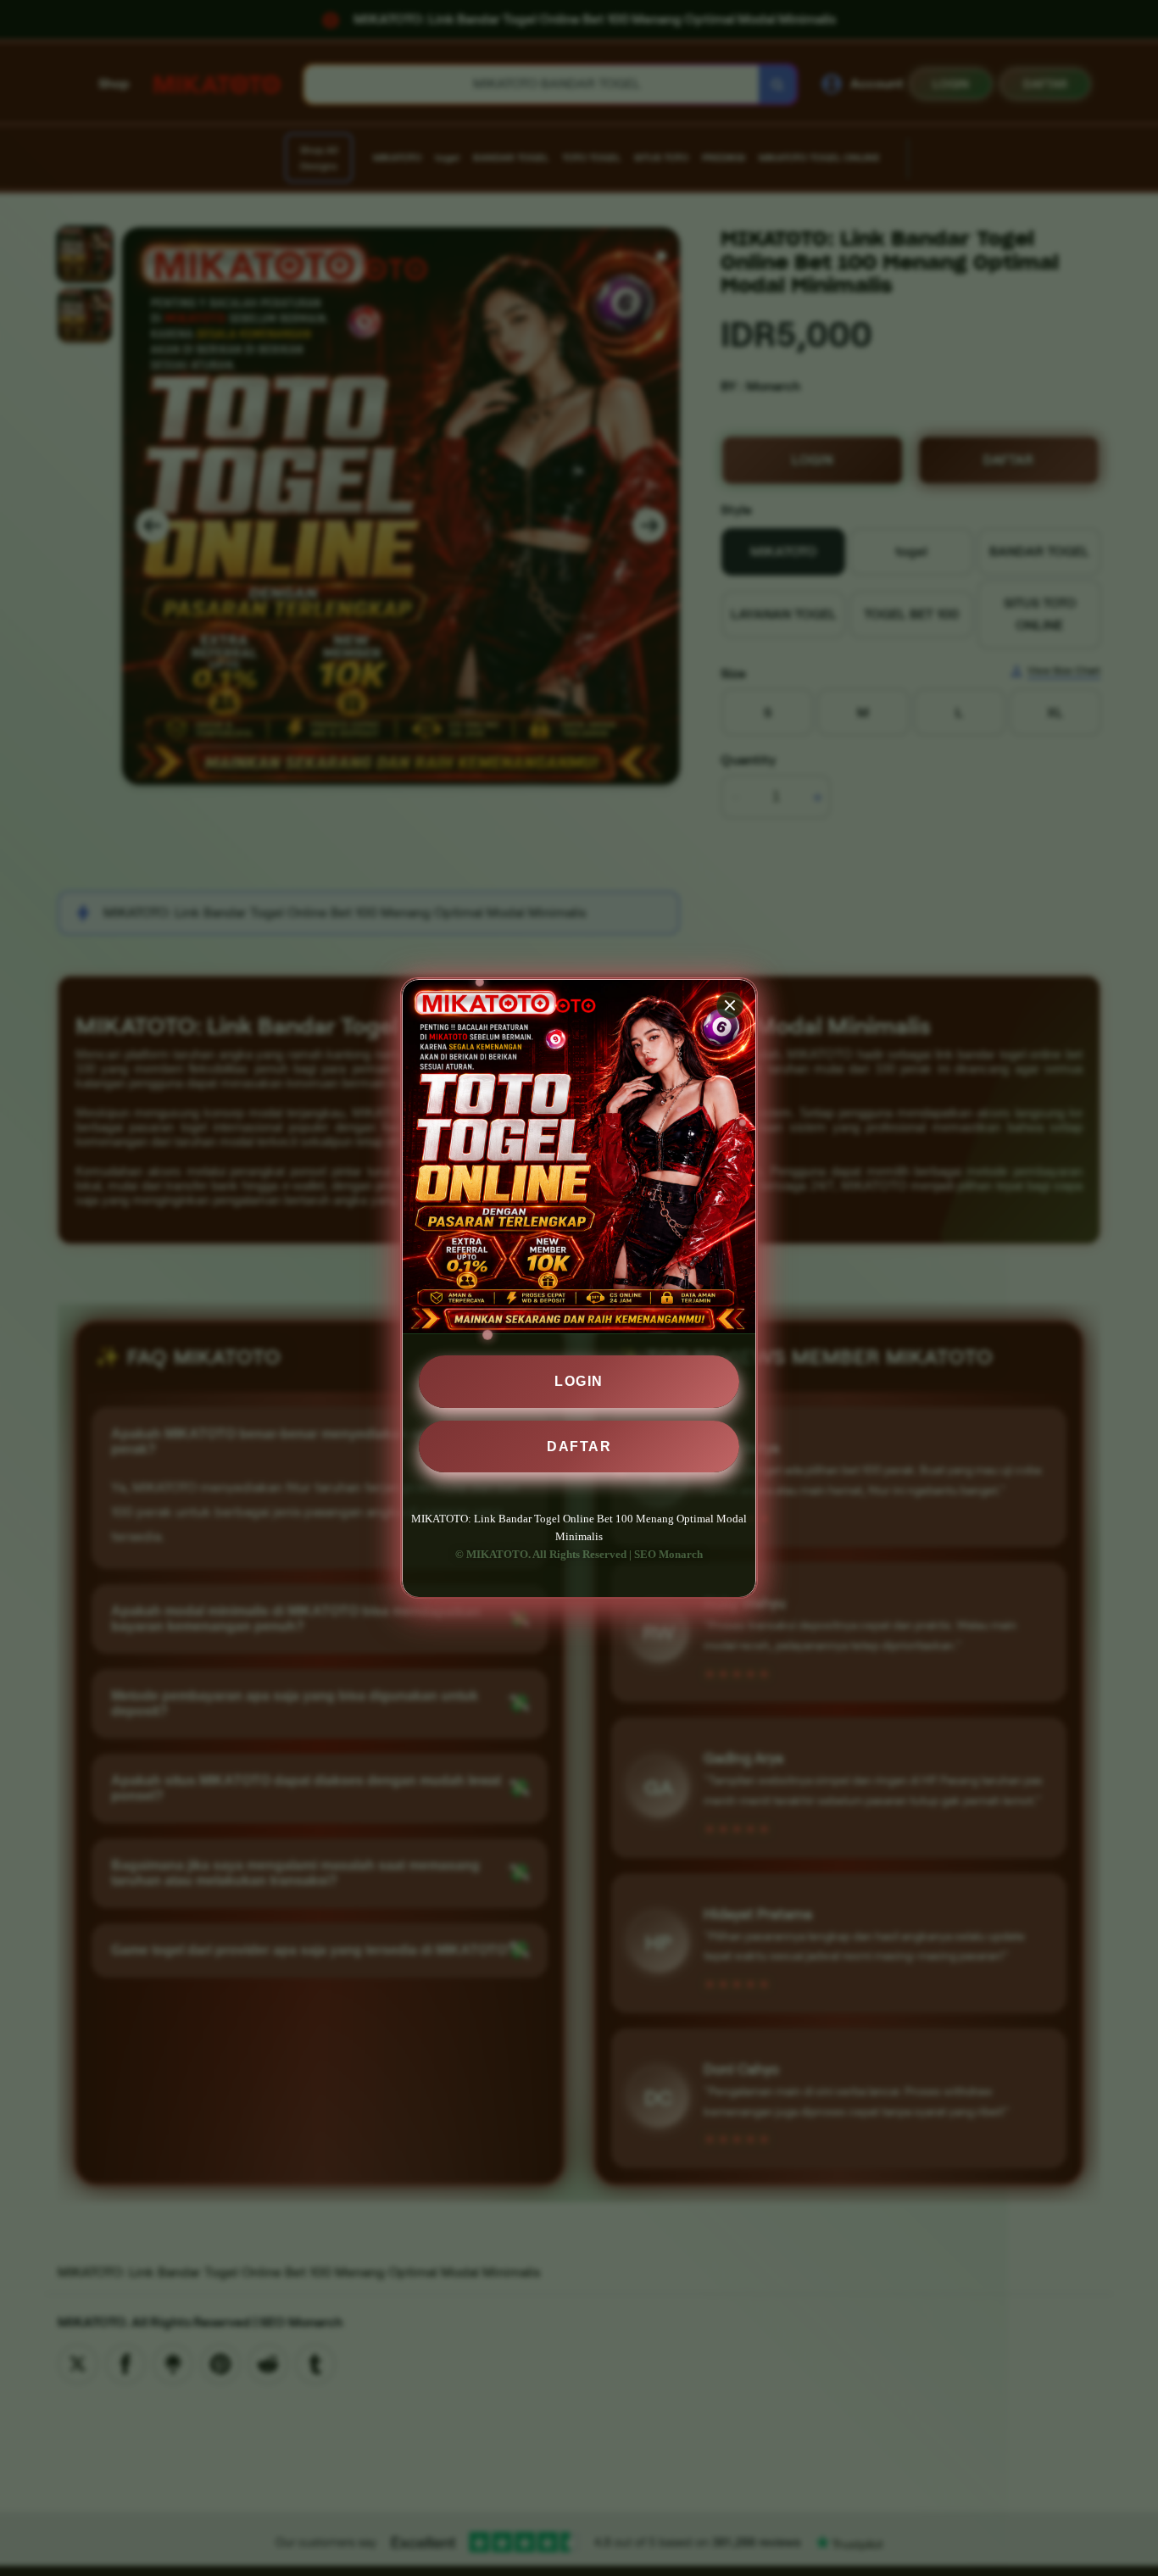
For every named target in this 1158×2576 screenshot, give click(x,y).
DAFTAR (579, 1446)
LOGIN (579, 1381)
